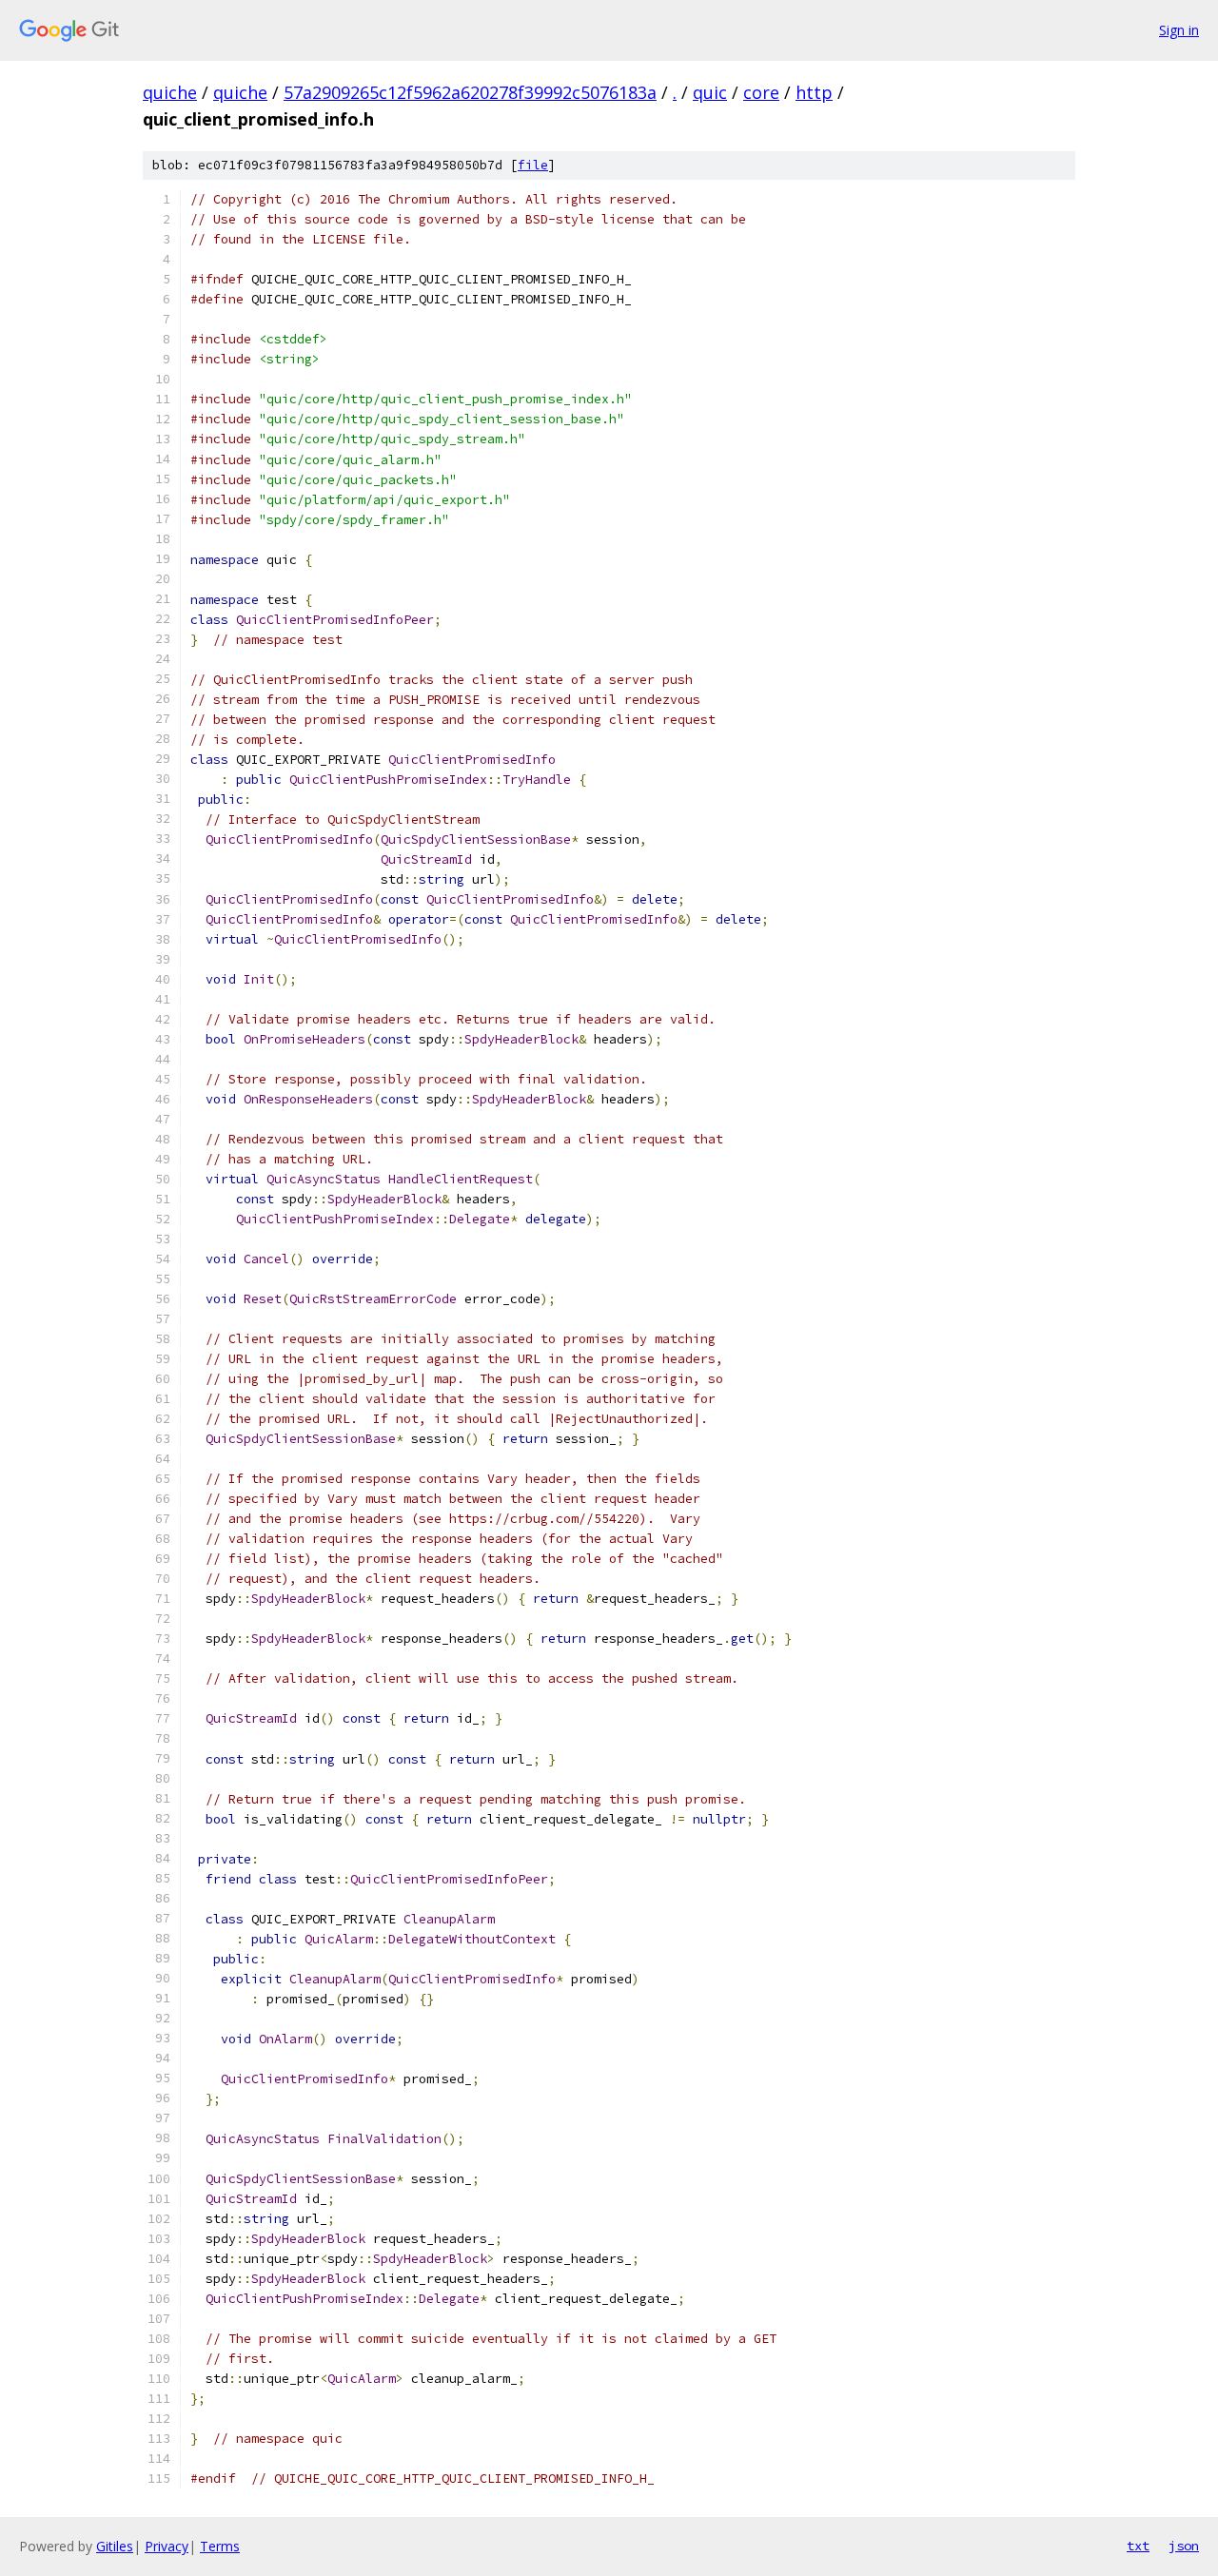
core (761, 92)
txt (1138, 2546)
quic (710, 92)
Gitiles (115, 2546)
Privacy (167, 2546)
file (533, 165)
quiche (170, 92)
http (814, 92)
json (1184, 2546)
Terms (220, 2546)
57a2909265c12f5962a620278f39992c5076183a (470, 92)
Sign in (1179, 30)
